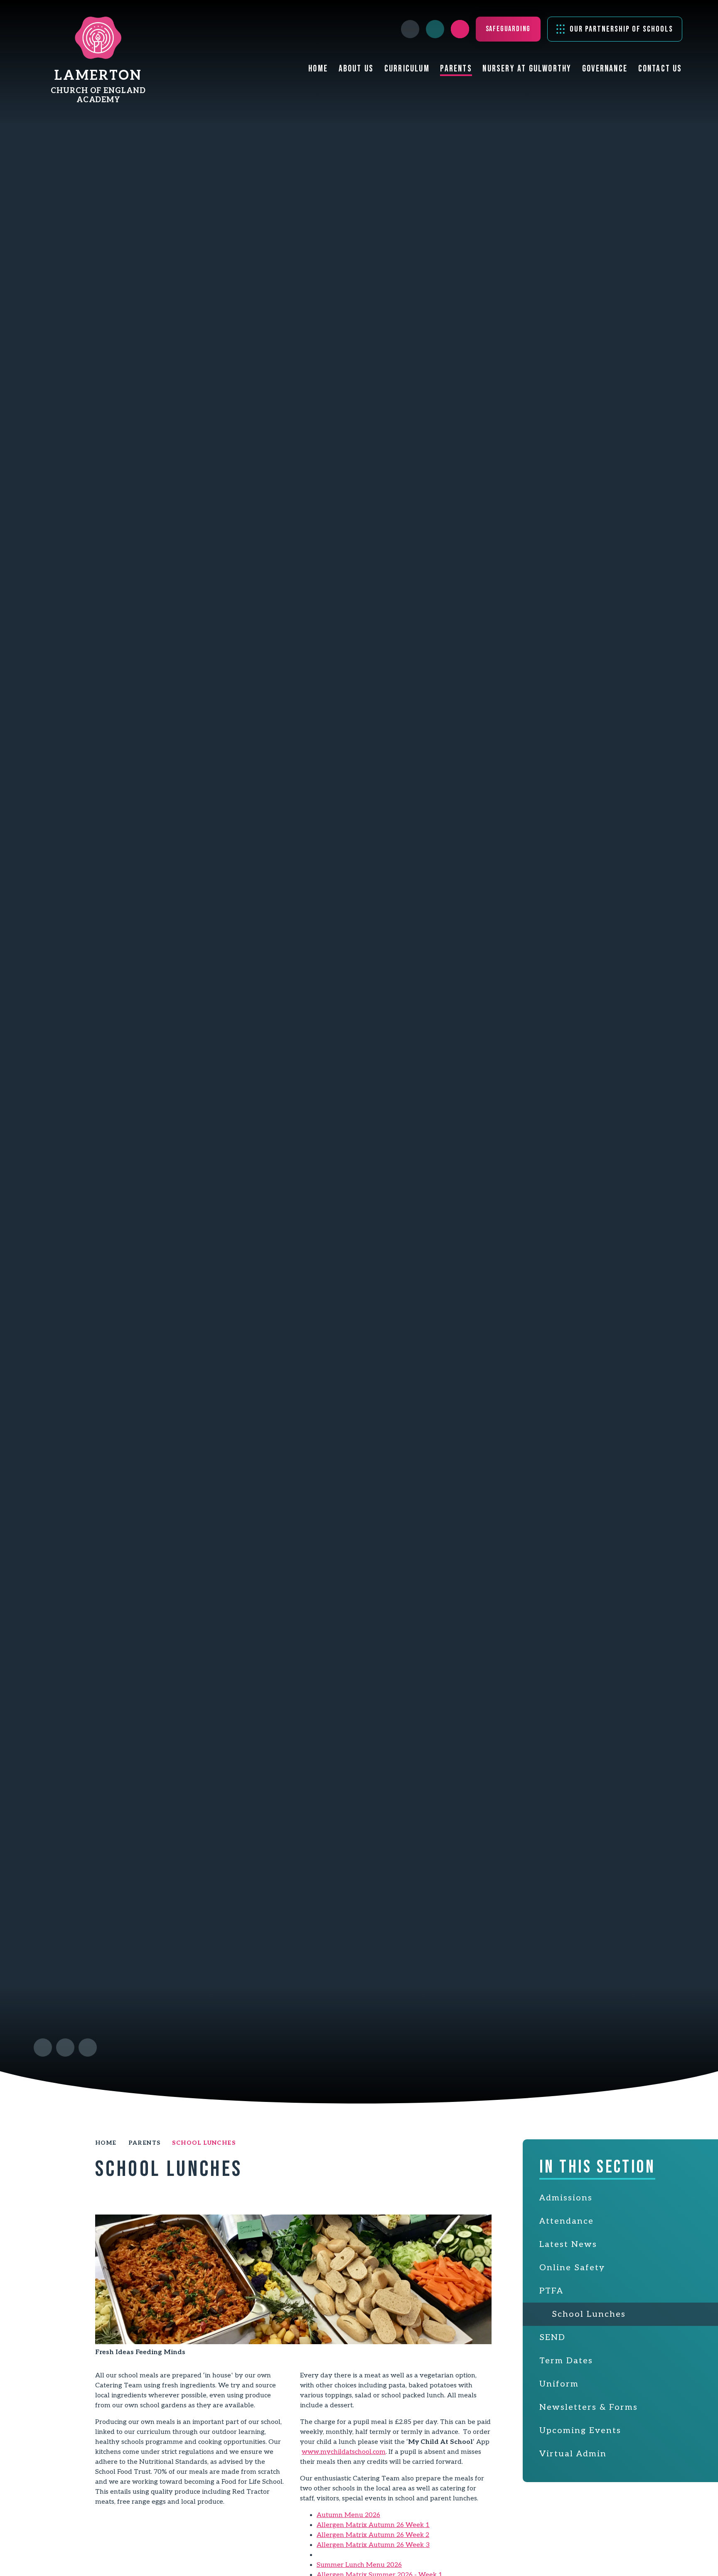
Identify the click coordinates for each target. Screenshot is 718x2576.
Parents (145, 2143)
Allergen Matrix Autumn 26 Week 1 (373, 2525)
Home (106, 2143)
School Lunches (204, 2143)
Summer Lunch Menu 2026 (359, 2565)
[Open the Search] (460, 29)
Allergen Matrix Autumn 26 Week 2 (373, 2535)
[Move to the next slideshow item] (65, 2048)
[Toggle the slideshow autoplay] (88, 2048)
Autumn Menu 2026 (348, 2515)
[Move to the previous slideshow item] (43, 2048)
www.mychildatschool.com (344, 2452)
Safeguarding (508, 29)
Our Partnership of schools (621, 29)
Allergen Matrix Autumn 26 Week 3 (373, 2545)
